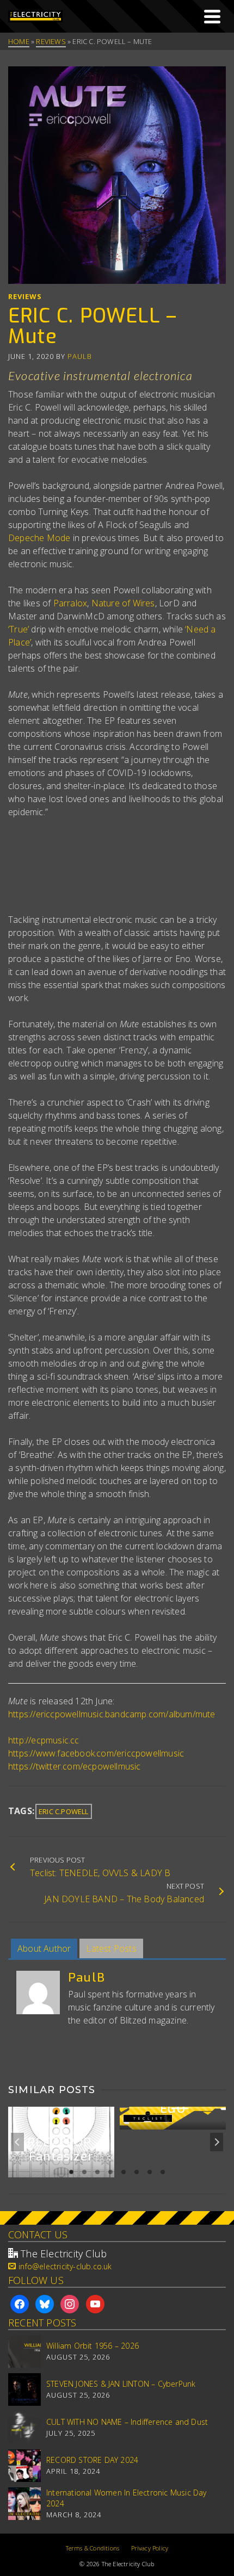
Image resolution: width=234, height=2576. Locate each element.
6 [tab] (137, 2172)
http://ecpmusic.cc (44, 1740)
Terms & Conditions (93, 2548)
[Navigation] (212, 16)
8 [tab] (163, 2172)
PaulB (80, 356)
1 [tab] (71, 2172)
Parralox (70, 603)
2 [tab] (84, 2172)
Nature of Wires (123, 603)
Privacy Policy (150, 2548)
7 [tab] (150, 2172)
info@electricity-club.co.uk (65, 2266)
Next (217, 2142)
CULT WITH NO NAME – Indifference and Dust (127, 2422)
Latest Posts (111, 1948)
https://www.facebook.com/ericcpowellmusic (96, 1753)
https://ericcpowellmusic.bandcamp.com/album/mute (112, 1714)
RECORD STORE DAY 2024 (92, 2460)
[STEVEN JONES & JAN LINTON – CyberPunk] (24, 2389)
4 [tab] (110, 2172)
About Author (44, 1948)
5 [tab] (124, 2172)
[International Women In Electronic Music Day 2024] (24, 2504)
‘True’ (19, 629)
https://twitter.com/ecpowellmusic (75, 1766)
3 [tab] (97, 2172)
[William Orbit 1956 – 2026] (24, 2351)
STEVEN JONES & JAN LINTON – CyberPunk (121, 2384)
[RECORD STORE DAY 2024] (24, 2466)
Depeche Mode (39, 538)
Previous (17, 2142)
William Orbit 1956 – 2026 (93, 2346)
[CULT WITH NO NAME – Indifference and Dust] (24, 2428)
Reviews (25, 296)
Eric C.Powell (64, 1811)
